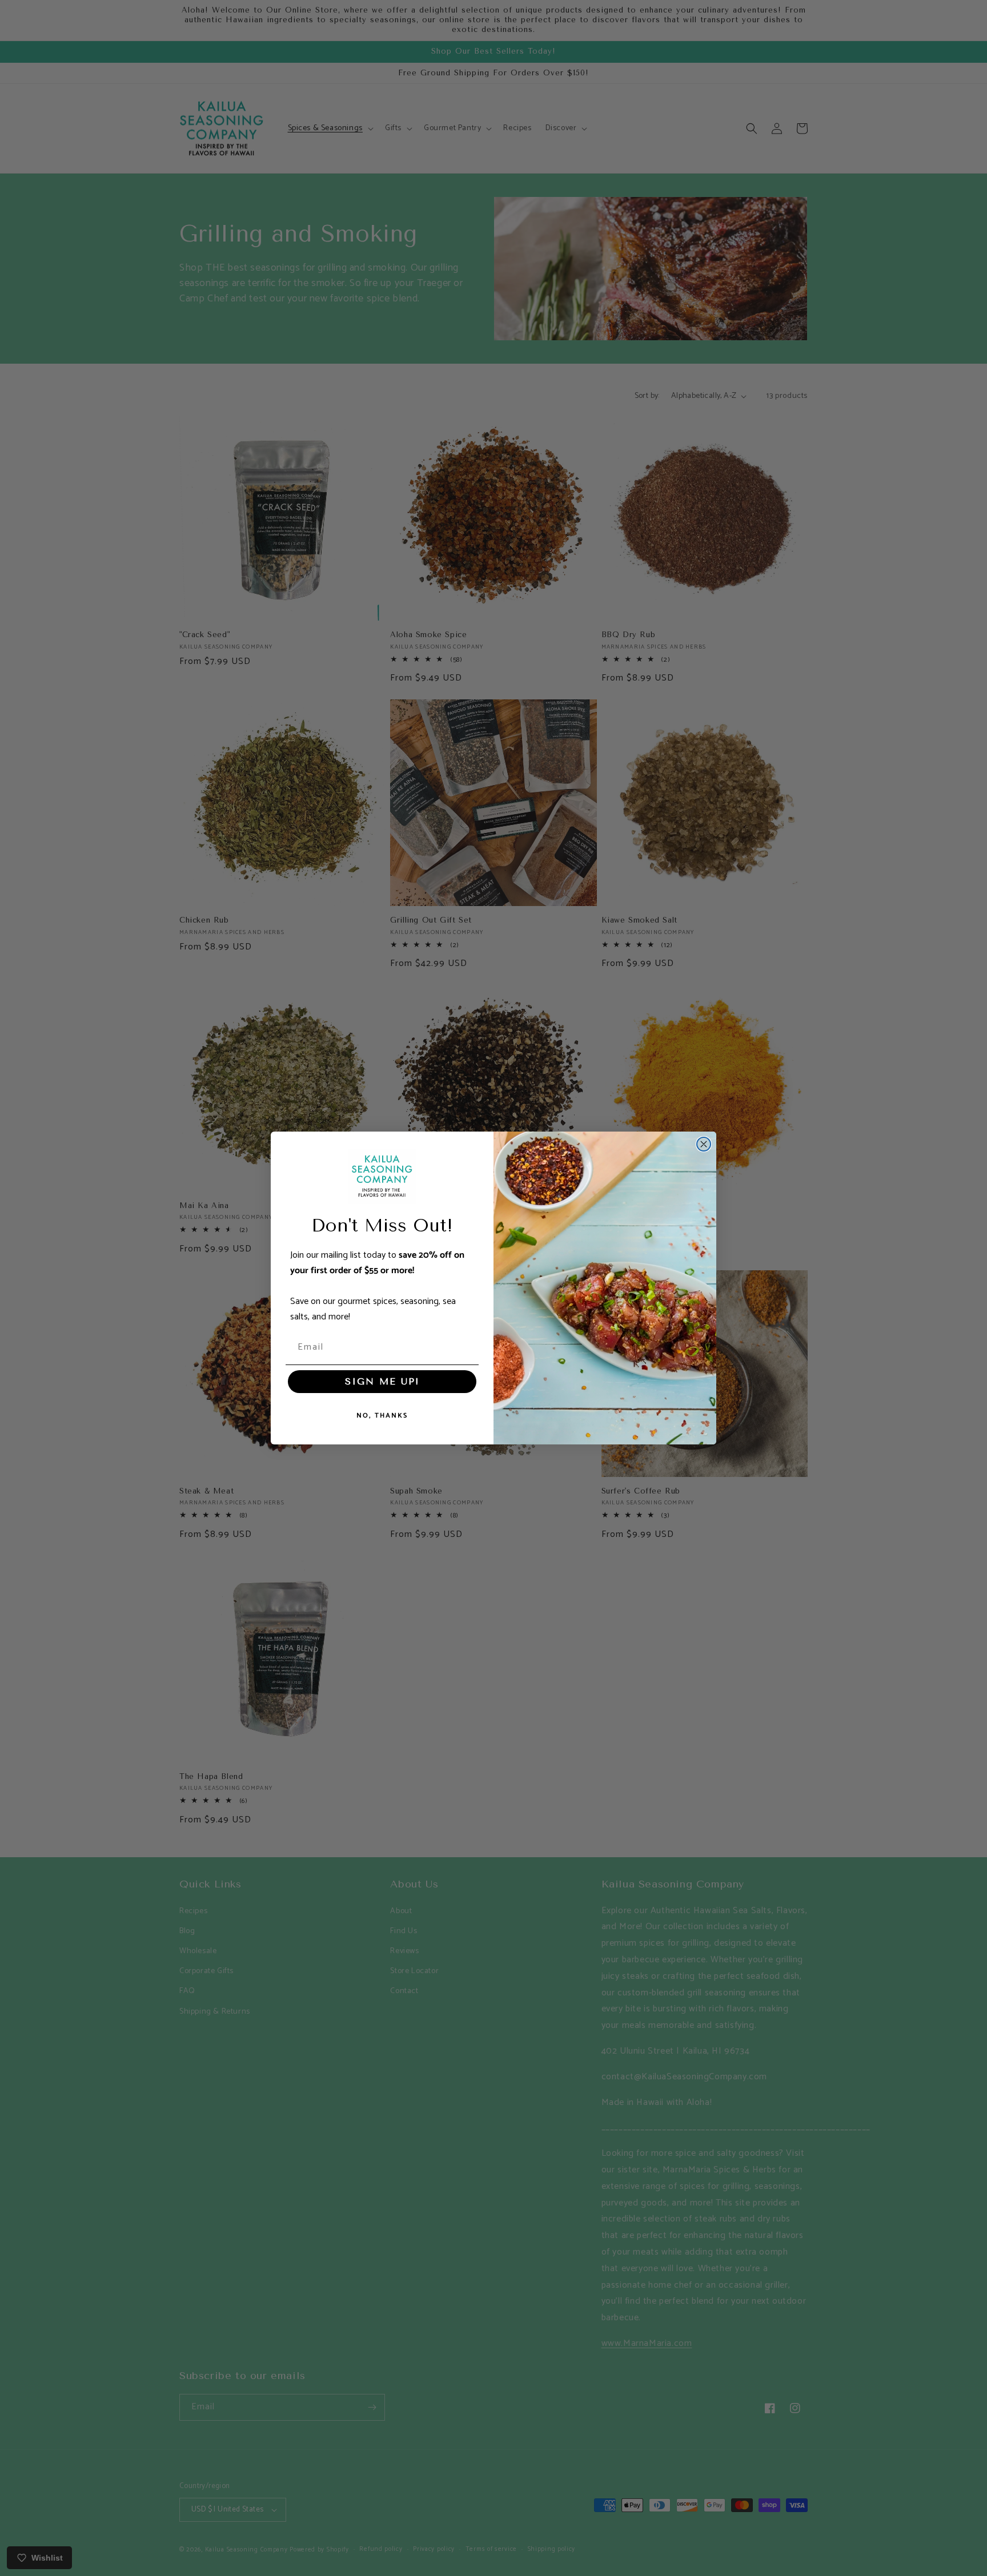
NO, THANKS (382, 1416)
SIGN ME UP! (382, 1381)
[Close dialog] (704, 1144)
